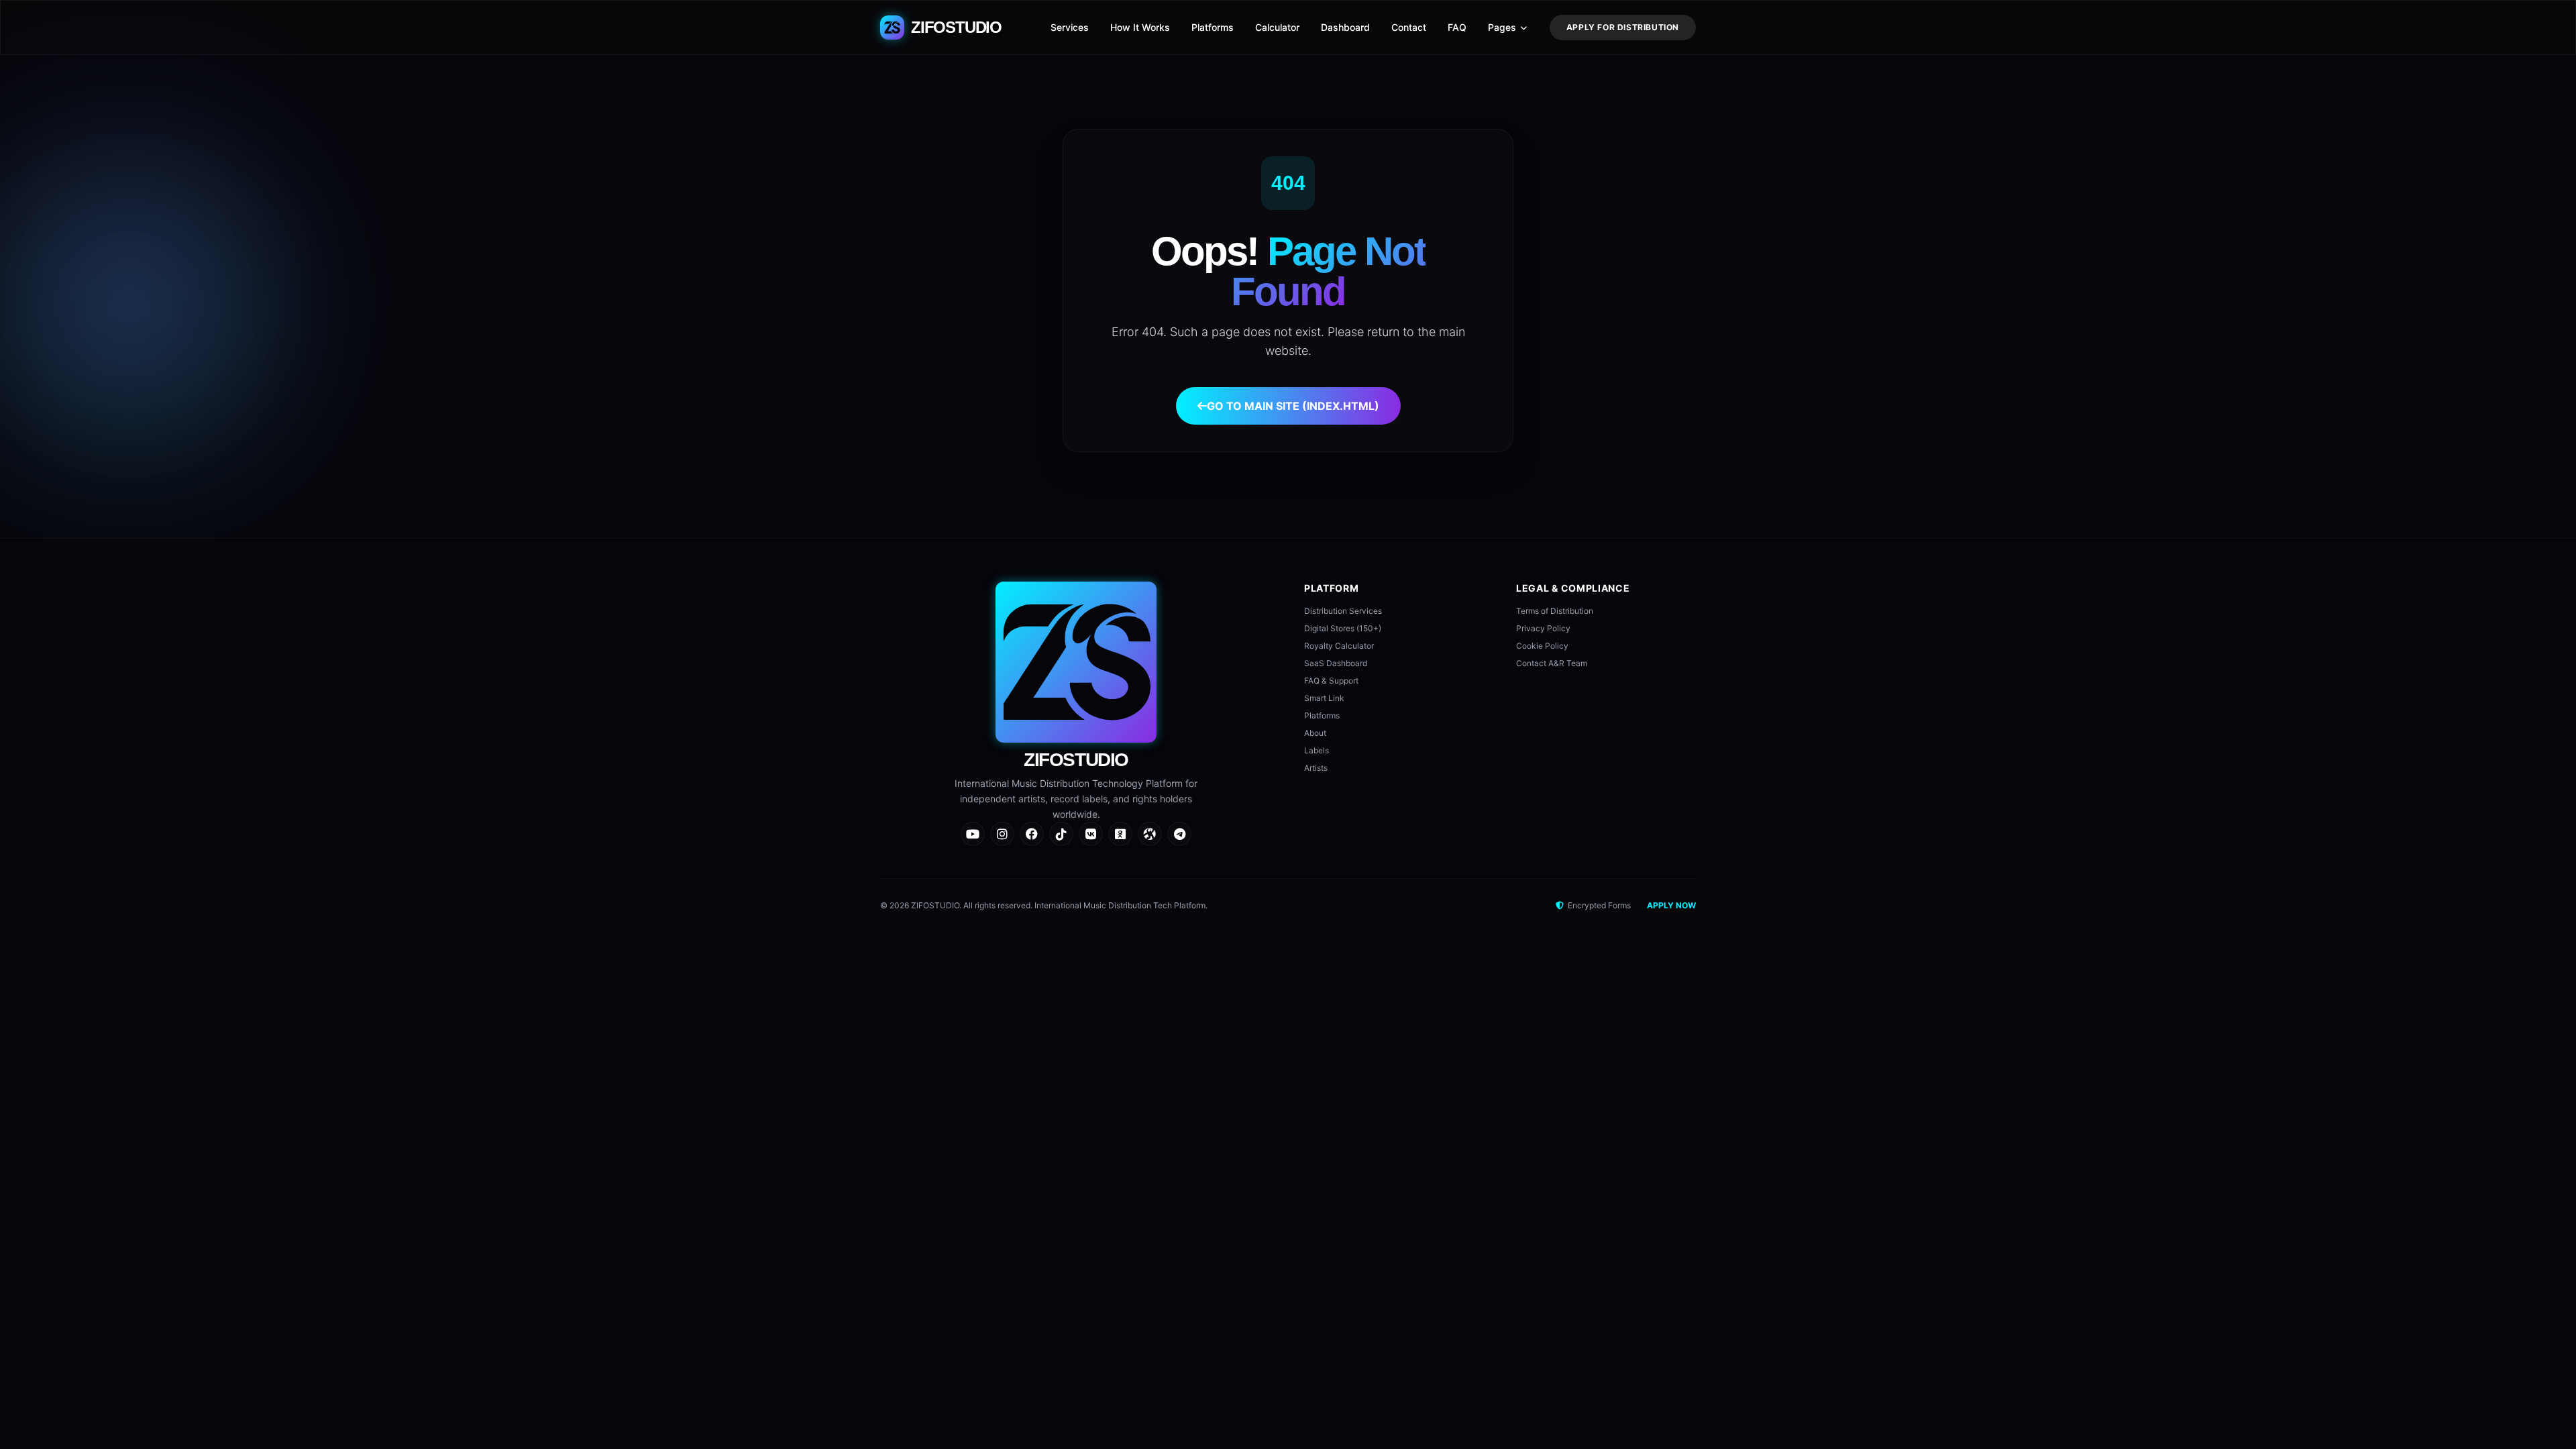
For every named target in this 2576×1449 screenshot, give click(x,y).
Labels (1317, 750)
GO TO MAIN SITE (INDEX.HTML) (1293, 406)
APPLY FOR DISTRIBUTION (1623, 27)
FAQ (1457, 27)
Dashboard (1345, 27)
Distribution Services (1343, 611)
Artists (1316, 768)
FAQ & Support (1331, 681)
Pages (1502, 27)
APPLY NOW (1671, 905)
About (1315, 733)
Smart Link (1324, 698)
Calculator (1277, 27)
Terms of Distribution (1555, 611)
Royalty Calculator (1339, 646)
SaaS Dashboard (1336, 663)
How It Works (1140, 27)
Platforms (1213, 27)
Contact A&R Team (1552, 663)
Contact (1409, 27)
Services (1070, 27)
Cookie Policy (1542, 646)
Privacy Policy (1543, 628)
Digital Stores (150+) (1343, 628)
